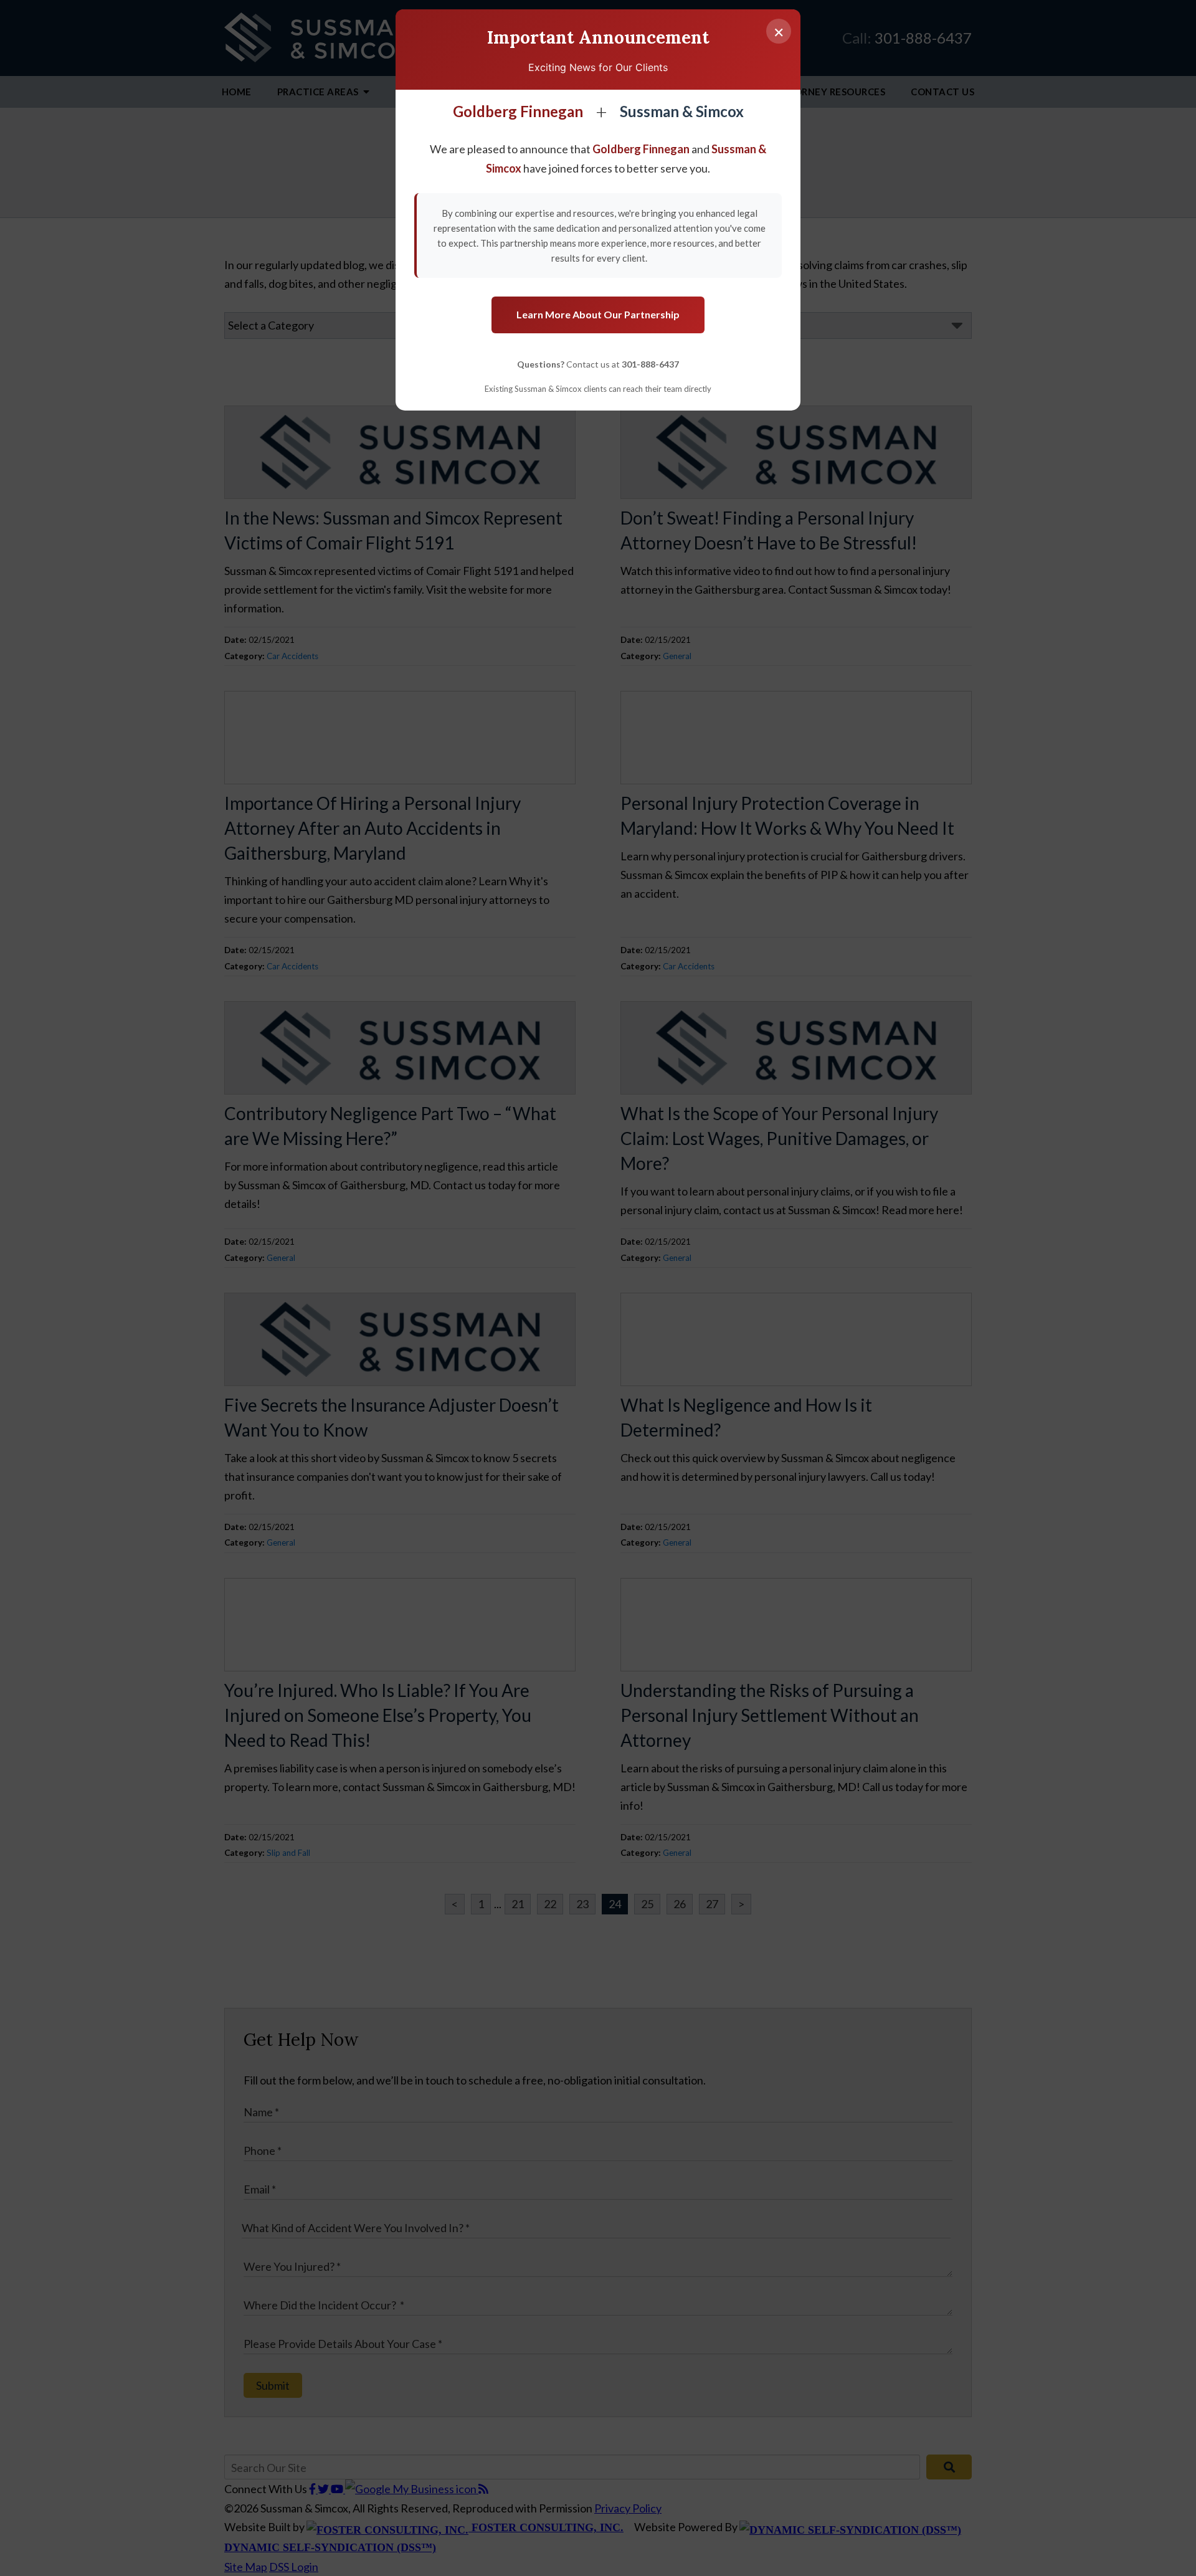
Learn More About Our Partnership (598, 314)
